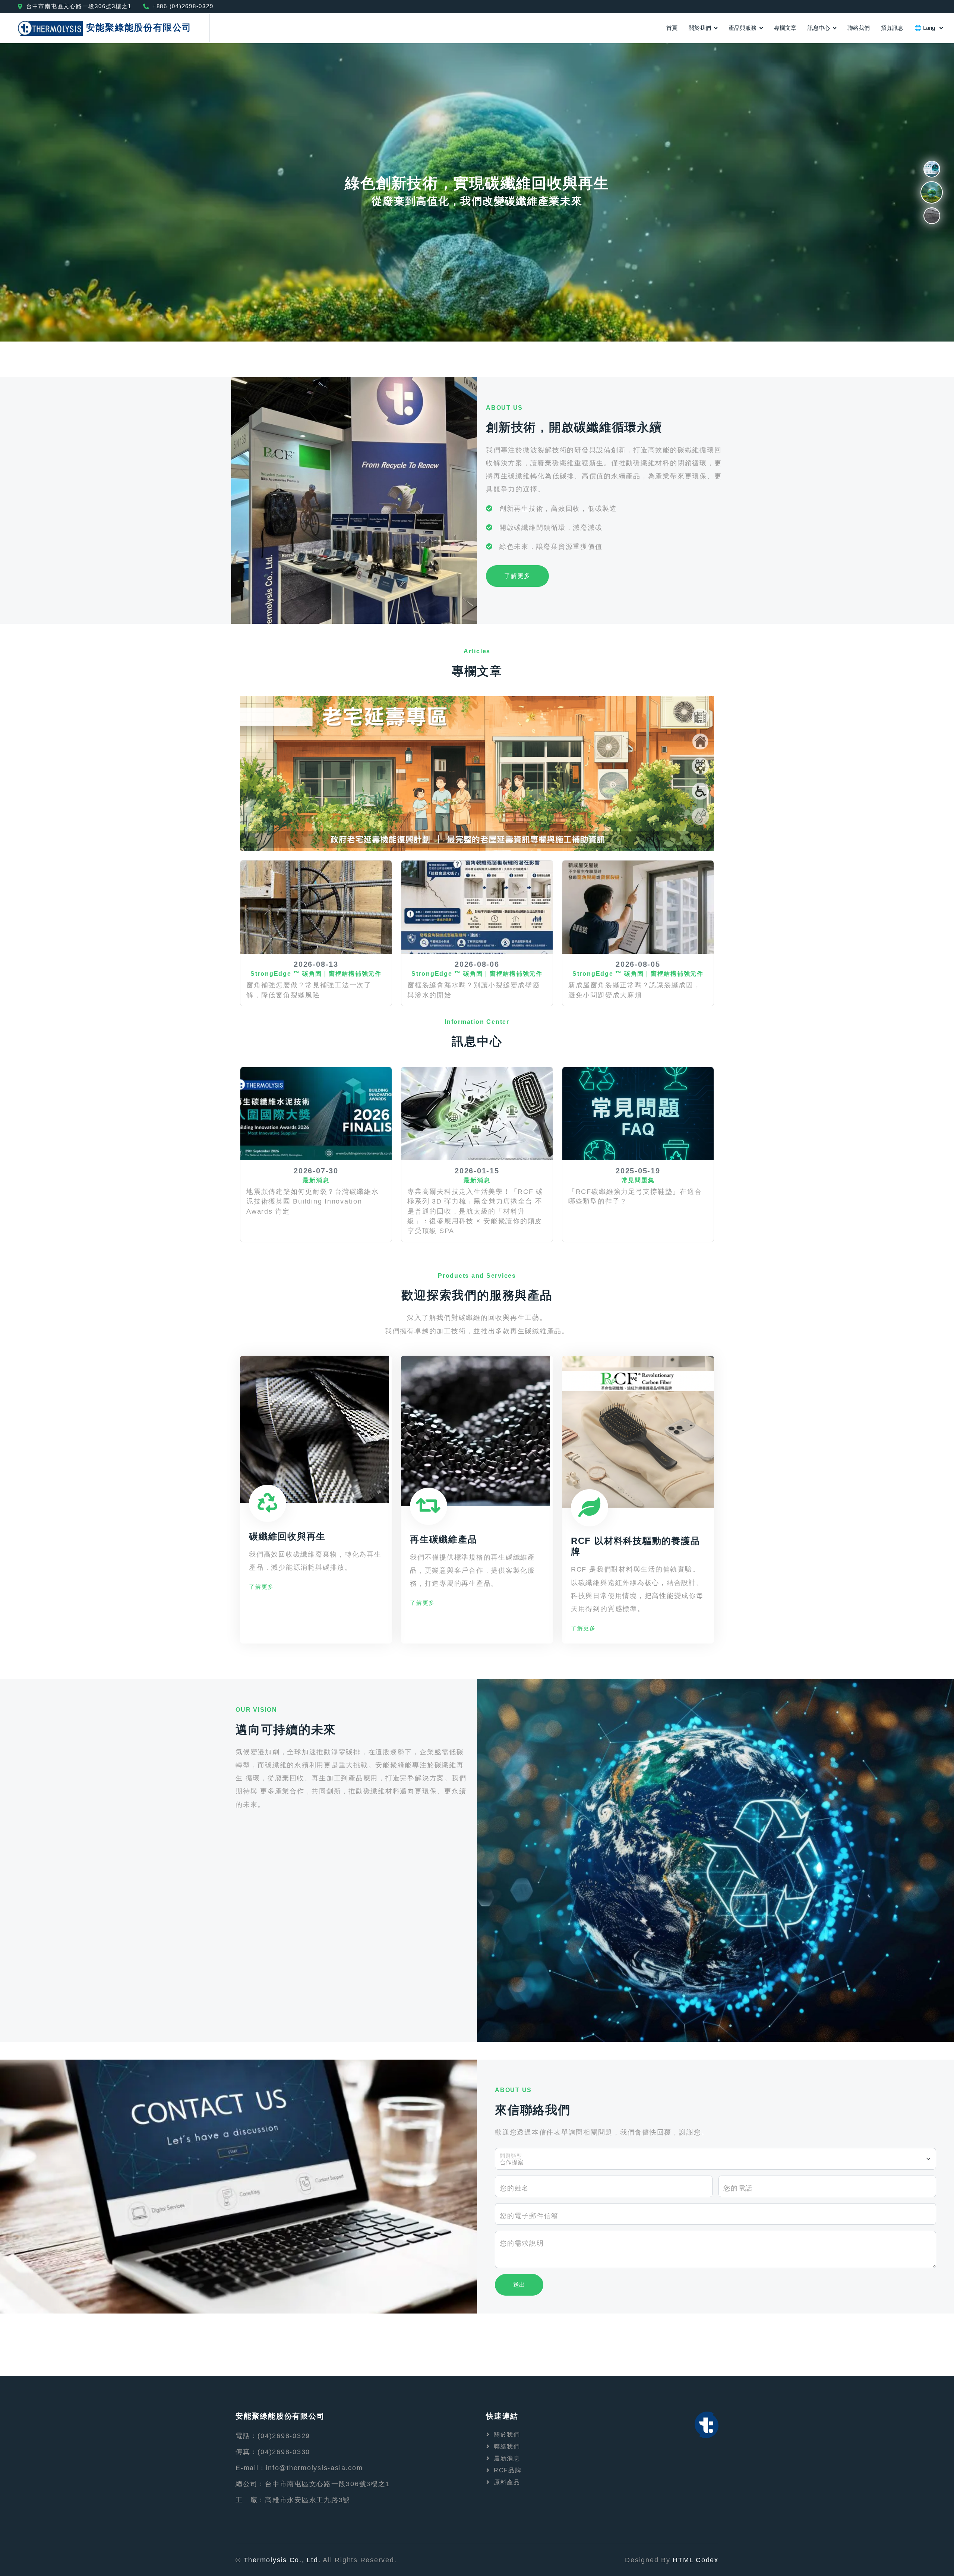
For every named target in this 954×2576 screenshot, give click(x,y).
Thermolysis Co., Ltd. (282, 2560)
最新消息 (507, 2458)
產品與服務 (743, 28)
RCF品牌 (508, 2470)
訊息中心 (819, 28)
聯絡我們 (859, 28)
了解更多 (517, 576)
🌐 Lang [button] (925, 28)
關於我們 (700, 28)
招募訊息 (892, 28)
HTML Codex (696, 2560)
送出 (519, 2285)
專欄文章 (785, 28)
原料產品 (507, 2482)
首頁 (672, 28)
